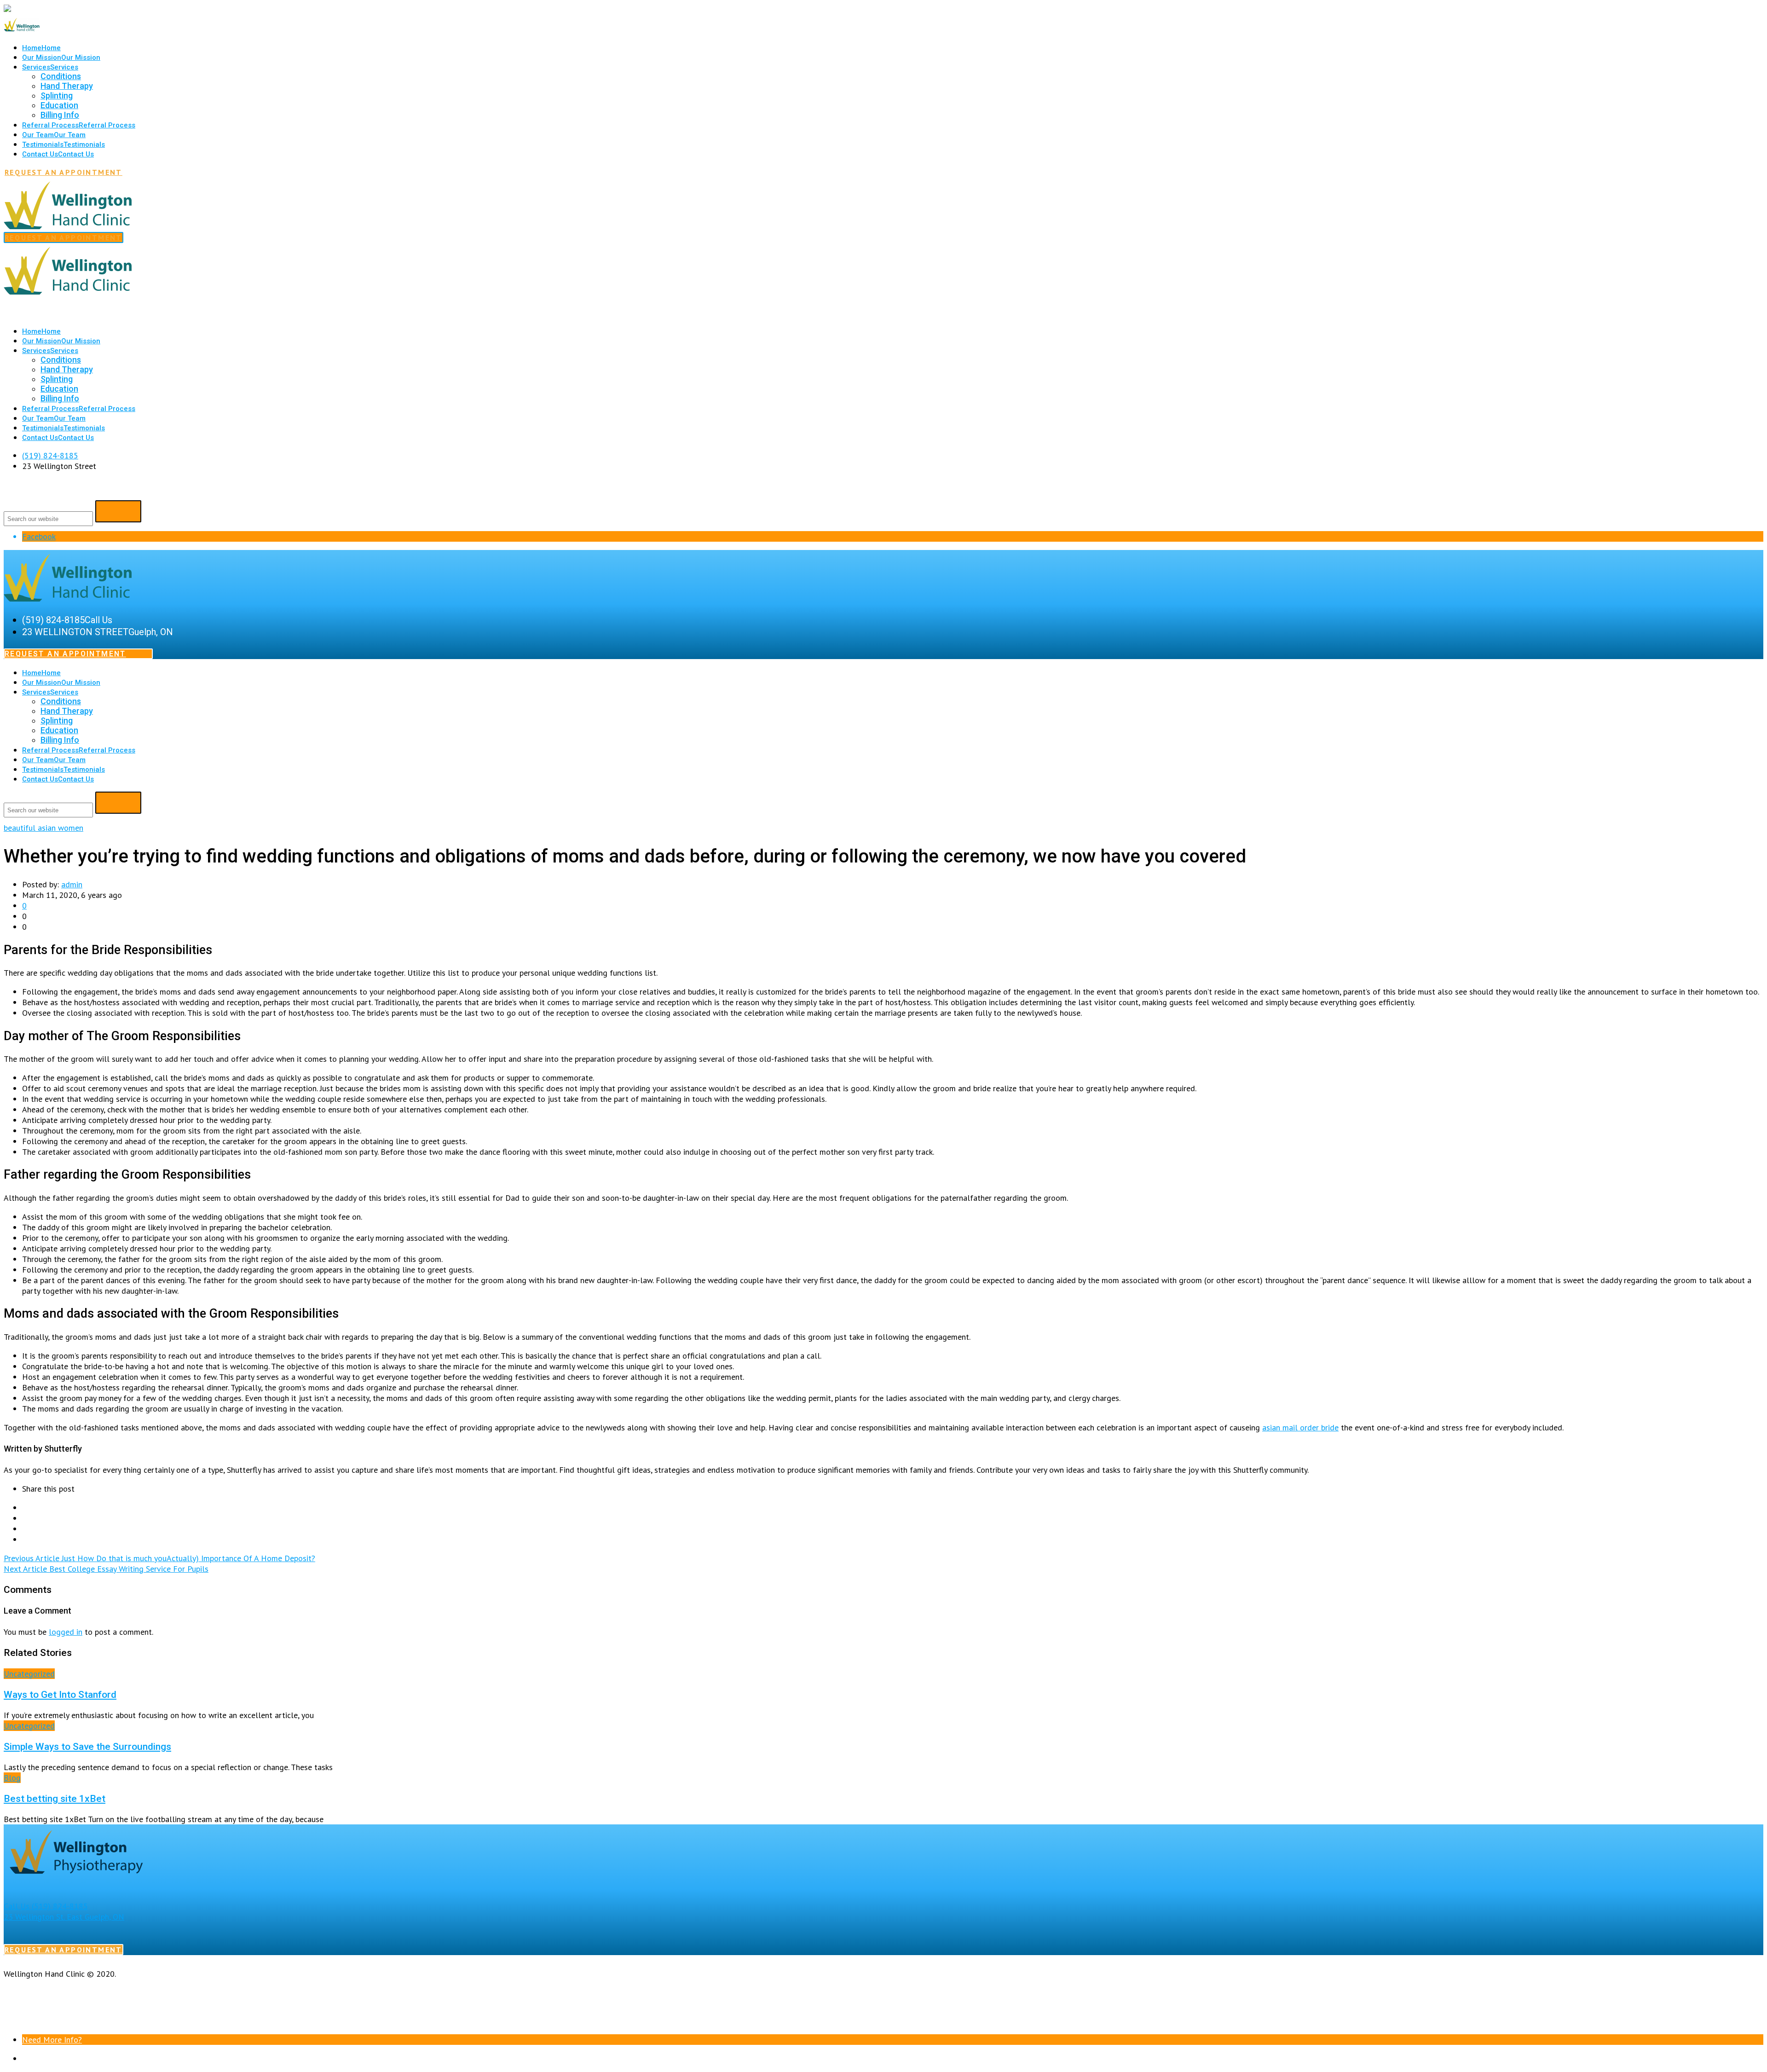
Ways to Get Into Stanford (60, 1694)
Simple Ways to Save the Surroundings (87, 1746)
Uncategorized (29, 1674)
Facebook (39, 536)
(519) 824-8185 (50, 455)
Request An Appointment (64, 172)
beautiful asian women (43, 828)
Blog (12, 1778)
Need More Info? (52, 2040)
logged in (66, 1632)
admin (72, 884)
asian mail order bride (1300, 1427)
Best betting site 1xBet (55, 1798)
